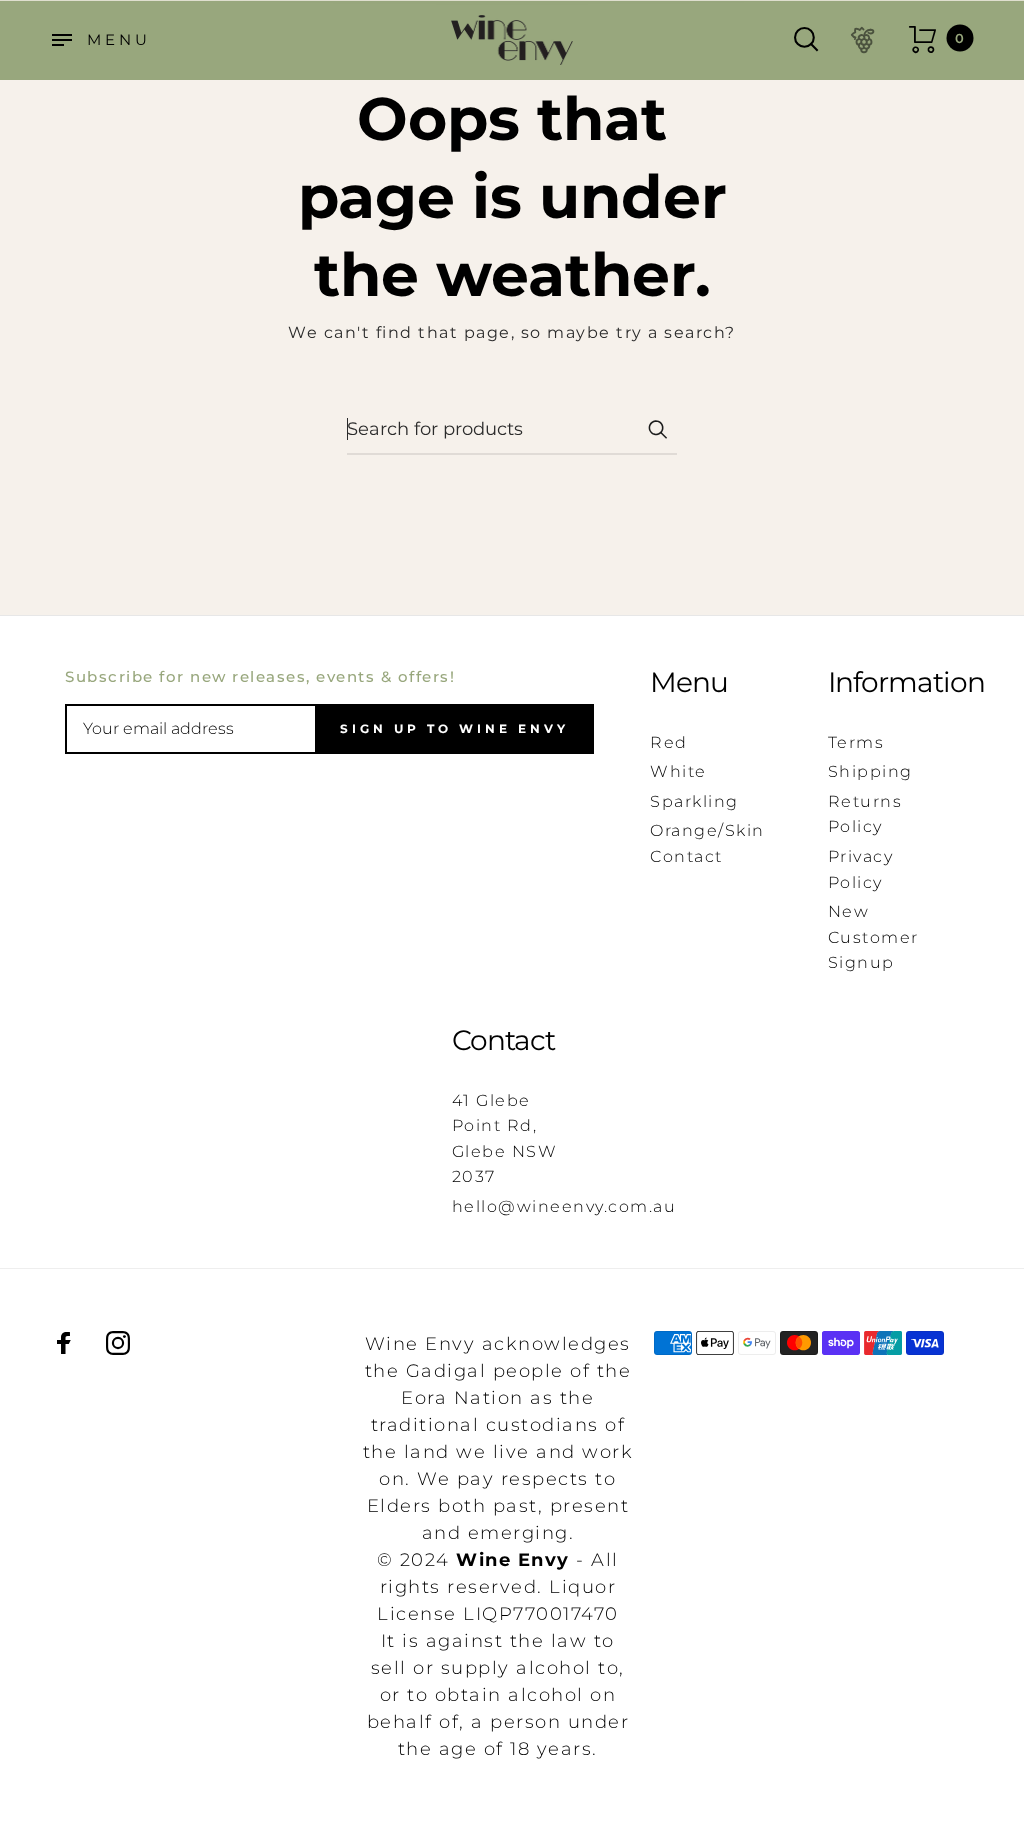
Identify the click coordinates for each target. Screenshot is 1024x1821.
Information (888, 682)
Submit (657, 429)
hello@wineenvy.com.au (564, 1206)
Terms (856, 742)
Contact (503, 1040)
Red (669, 742)
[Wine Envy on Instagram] (118, 1343)
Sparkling (694, 801)
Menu (689, 682)
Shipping (870, 771)
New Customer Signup (873, 937)
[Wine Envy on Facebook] (64, 1343)
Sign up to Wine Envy (454, 728)
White (678, 771)
